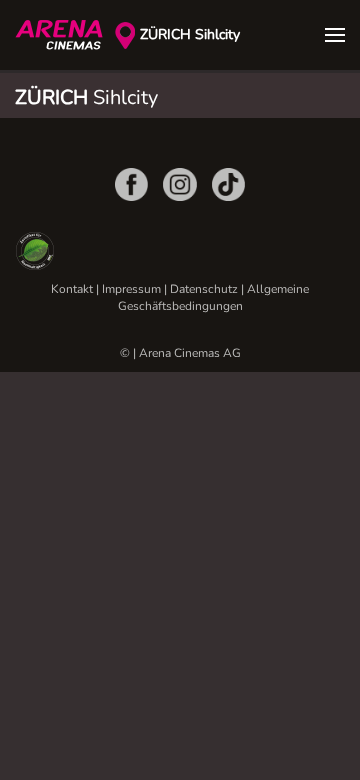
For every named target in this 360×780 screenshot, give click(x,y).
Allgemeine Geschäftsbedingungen (214, 297)
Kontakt (72, 289)
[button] (335, 35)
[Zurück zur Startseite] (65, 35)
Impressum (131, 289)
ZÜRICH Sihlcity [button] (190, 34)
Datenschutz (204, 289)
